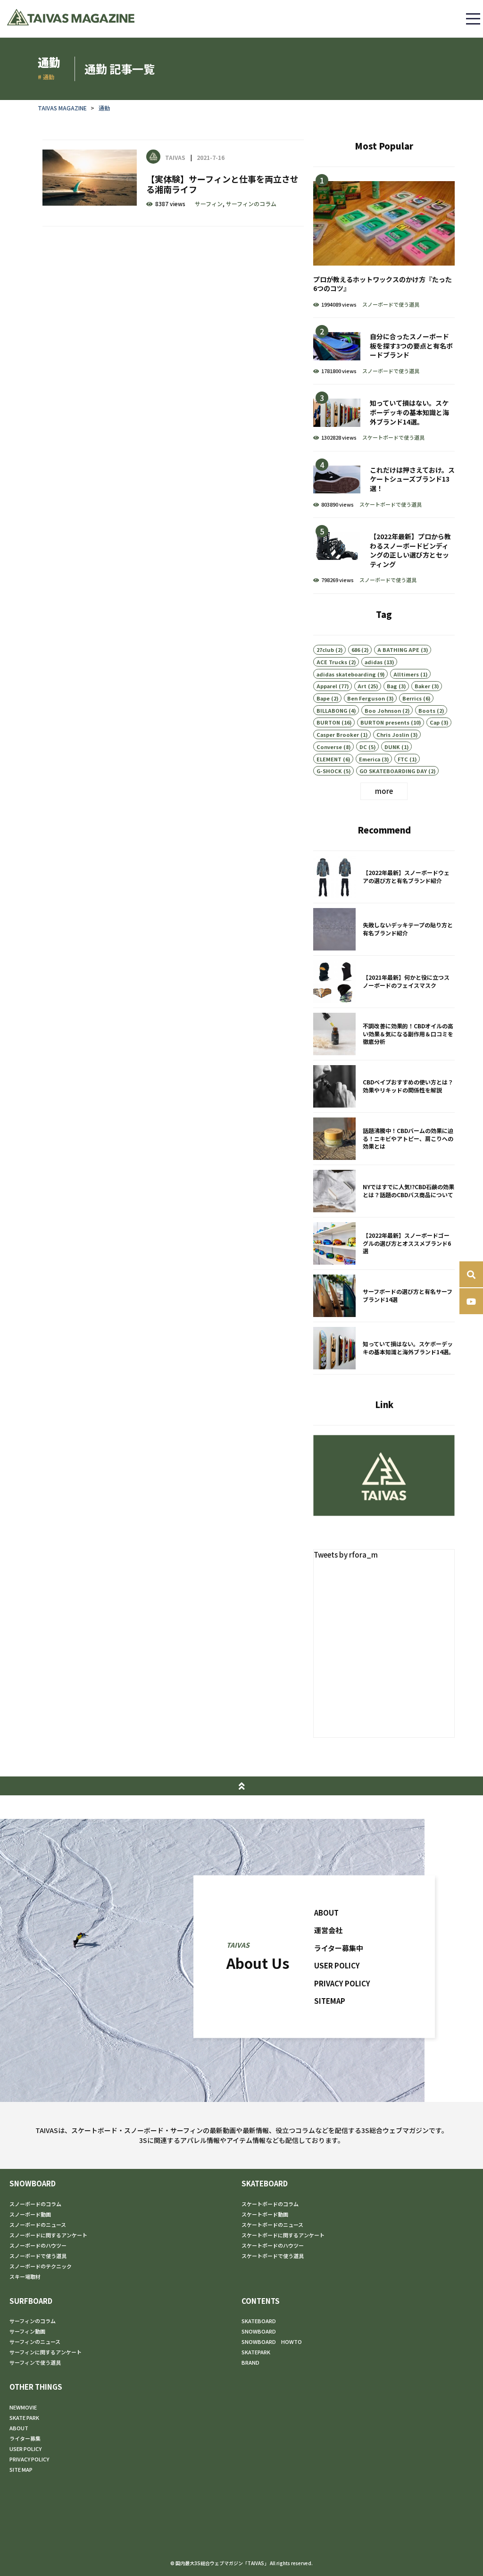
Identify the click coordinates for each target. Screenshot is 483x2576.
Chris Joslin (393, 734)
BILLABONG (332, 710)
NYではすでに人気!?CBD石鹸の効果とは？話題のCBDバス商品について (384, 1191)
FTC (403, 759)
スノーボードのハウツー (38, 2245)
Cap (435, 722)
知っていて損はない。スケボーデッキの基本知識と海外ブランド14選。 (384, 417)
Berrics (412, 698)
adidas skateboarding (346, 674)
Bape (323, 698)
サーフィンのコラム (251, 204)
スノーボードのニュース (38, 2225)
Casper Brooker (338, 734)
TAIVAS (175, 157)
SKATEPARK (256, 2352)
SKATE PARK (24, 2418)
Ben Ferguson (366, 698)
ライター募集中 (339, 1947)
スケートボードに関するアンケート (283, 2235)
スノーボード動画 (30, 2214)
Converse (329, 747)
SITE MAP (21, 2469)
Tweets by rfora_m (346, 1555)
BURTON (328, 722)
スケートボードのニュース (272, 2225)
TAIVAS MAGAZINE (62, 108)
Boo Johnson (383, 710)
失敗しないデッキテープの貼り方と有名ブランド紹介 (384, 929)
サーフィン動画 (27, 2331)
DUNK (392, 747)
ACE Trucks (332, 662)
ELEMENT (329, 759)
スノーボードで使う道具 (391, 304)
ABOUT (326, 1912)
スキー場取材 (25, 2276)
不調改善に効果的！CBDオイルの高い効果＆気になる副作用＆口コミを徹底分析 (384, 1034)
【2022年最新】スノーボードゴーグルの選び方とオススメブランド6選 (384, 1243)
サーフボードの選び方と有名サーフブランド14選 (384, 1296)
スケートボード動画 (265, 2214)
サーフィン (209, 204)
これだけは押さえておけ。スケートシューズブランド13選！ (384, 484)
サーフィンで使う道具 (35, 2362)
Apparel (327, 686)
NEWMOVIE (23, 2407)
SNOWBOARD (33, 2183)
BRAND (250, 2362)
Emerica (370, 759)
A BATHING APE (398, 650)
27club (325, 650)
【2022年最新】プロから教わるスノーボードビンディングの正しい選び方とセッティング (384, 556)
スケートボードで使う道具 (393, 437)
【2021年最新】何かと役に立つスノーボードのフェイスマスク (384, 982)
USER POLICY (337, 1965)
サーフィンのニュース (35, 2342)
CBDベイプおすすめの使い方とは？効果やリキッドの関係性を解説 (384, 1086)
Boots (427, 710)
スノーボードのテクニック (41, 2266)
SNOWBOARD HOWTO (272, 2342)
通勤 (104, 108)
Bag (392, 686)
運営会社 (328, 1930)
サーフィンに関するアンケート (46, 2352)
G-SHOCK (329, 771)
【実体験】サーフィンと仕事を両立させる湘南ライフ (173, 183)
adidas (374, 662)
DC (363, 747)
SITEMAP (330, 2001)
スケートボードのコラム (270, 2204)
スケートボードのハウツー (273, 2245)
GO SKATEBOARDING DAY (393, 771)
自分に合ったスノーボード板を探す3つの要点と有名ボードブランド (384, 351)
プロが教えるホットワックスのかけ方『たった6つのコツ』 (384, 242)
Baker (422, 686)
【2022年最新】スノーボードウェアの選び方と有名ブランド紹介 (384, 877)
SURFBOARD (31, 2301)
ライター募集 (25, 2438)
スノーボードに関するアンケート (48, 2235)
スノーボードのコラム (35, 2204)
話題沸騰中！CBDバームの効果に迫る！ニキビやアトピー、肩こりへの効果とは (384, 1139)
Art (362, 686)
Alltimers (406, 674)
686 (356, 650)
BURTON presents (385, 722)
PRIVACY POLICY (342, 1983)
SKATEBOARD (265, 2183)
